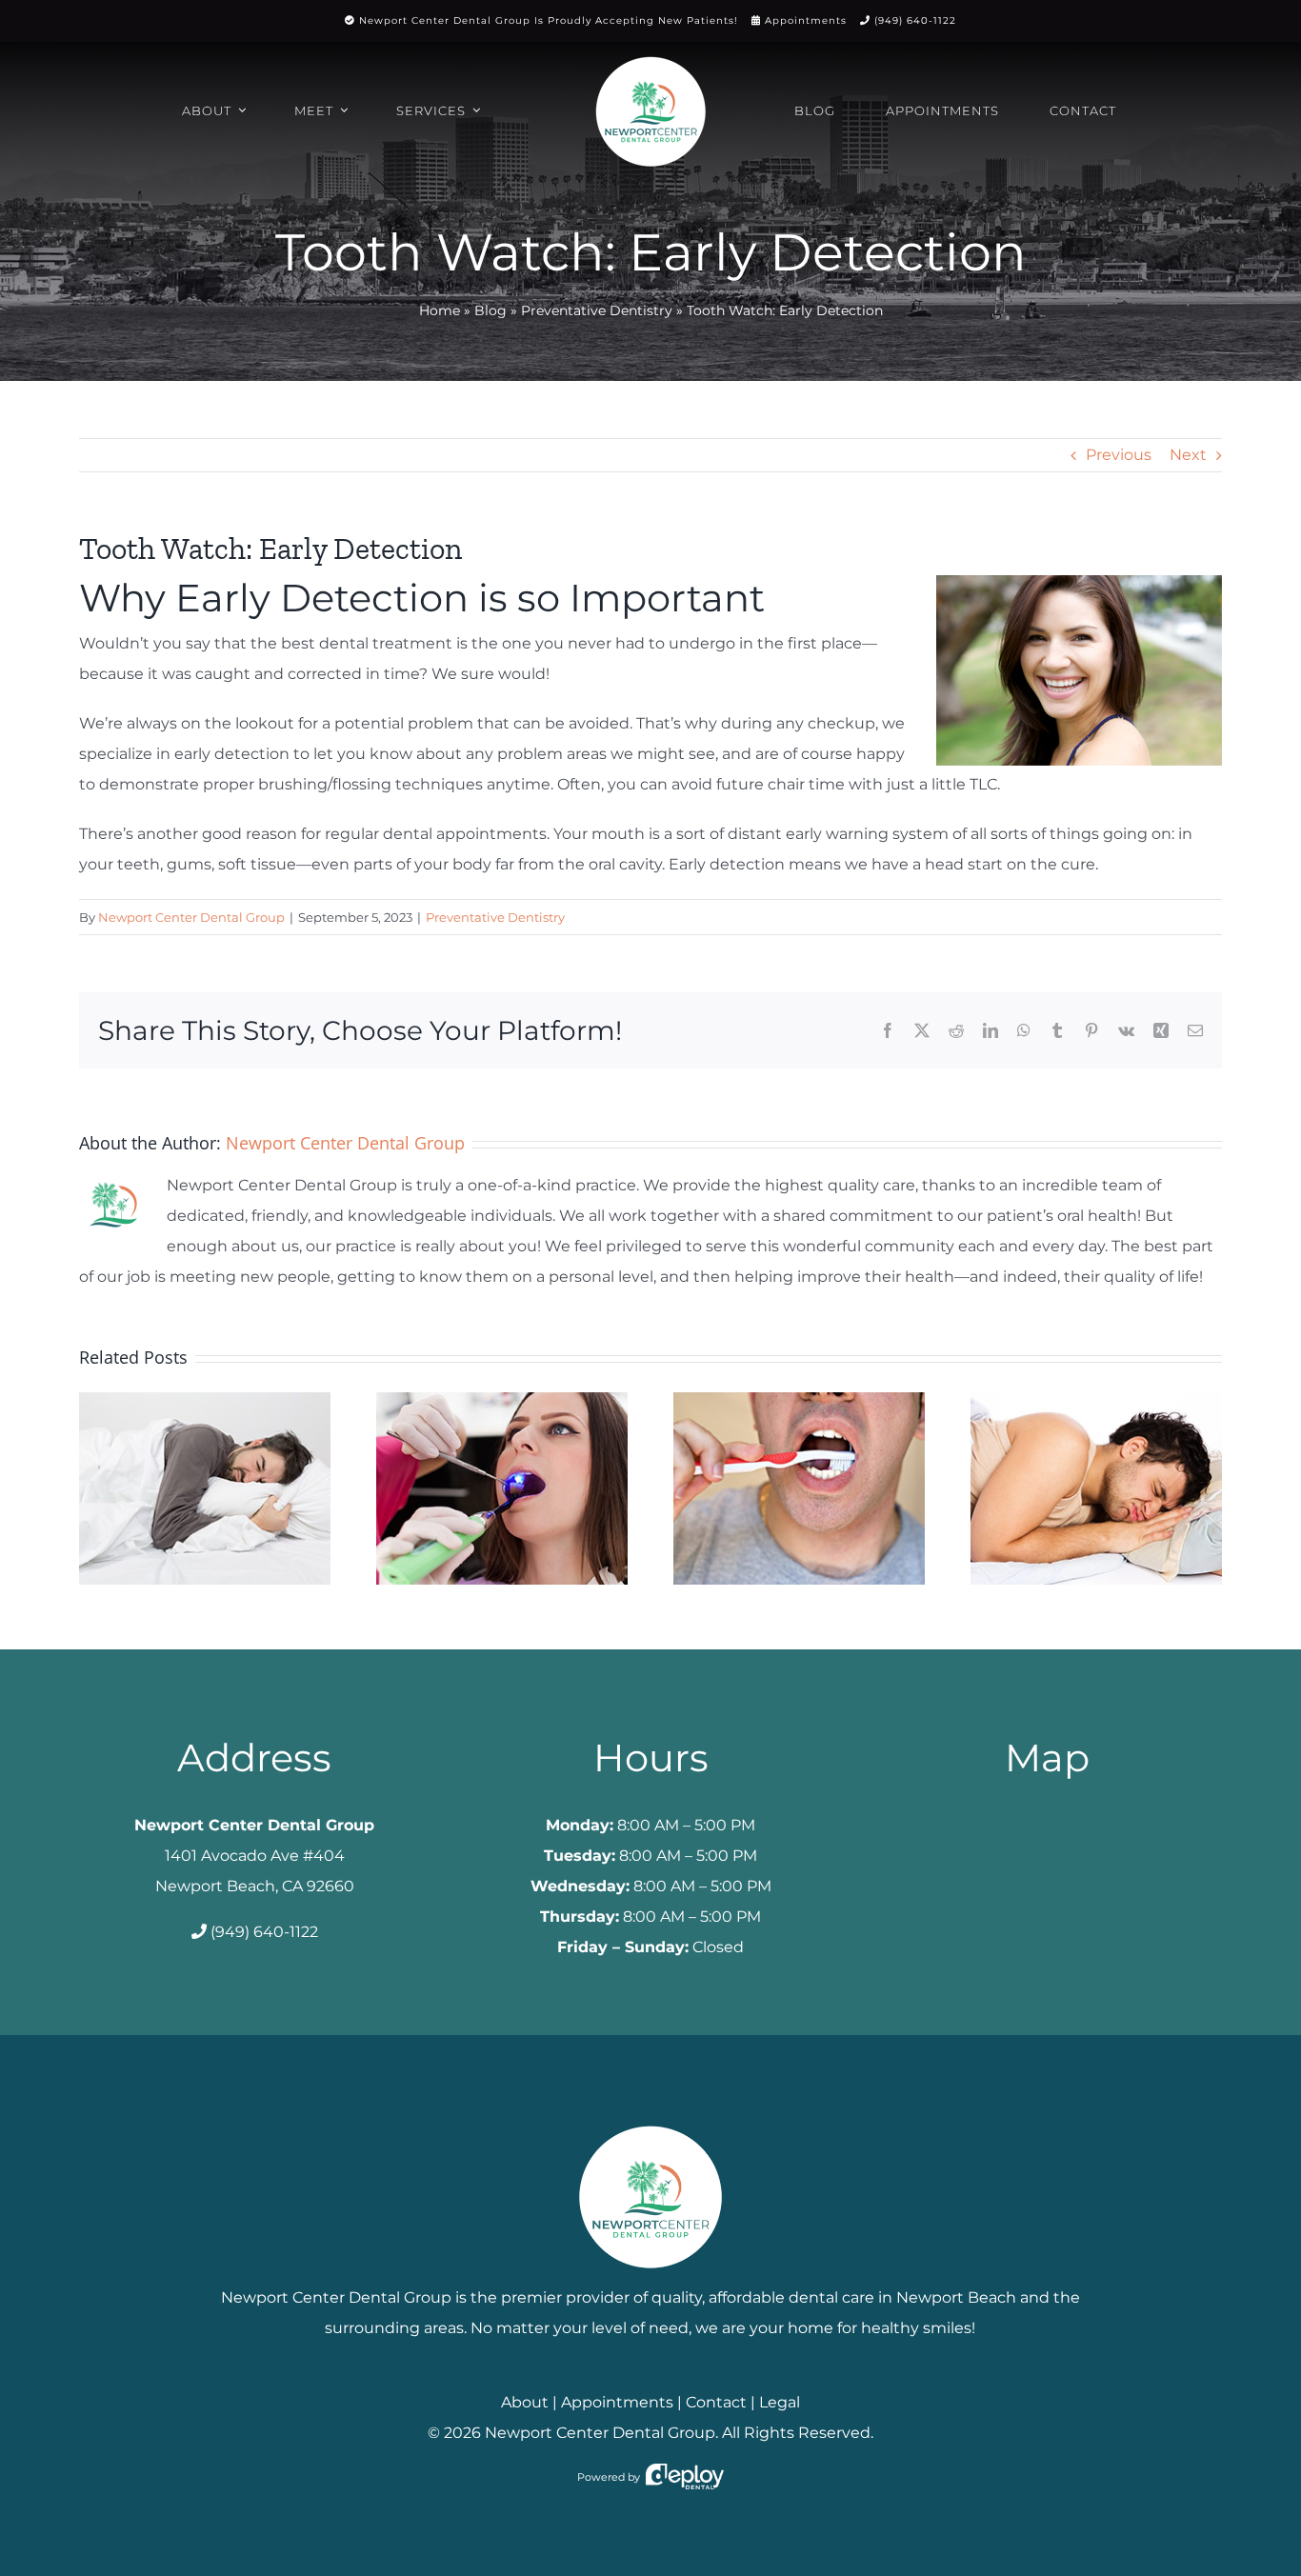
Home (440, 310)
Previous (1119, 455)
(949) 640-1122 (915, 20)
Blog (490, 310)
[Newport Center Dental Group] (650, 2118)
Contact (716, 2402)
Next (1188, 455)
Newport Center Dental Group (191, 917)
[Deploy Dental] (685, 2477)
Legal (780, 2402)
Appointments (806, 20)
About (525, 2402)
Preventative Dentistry (597, 310)
